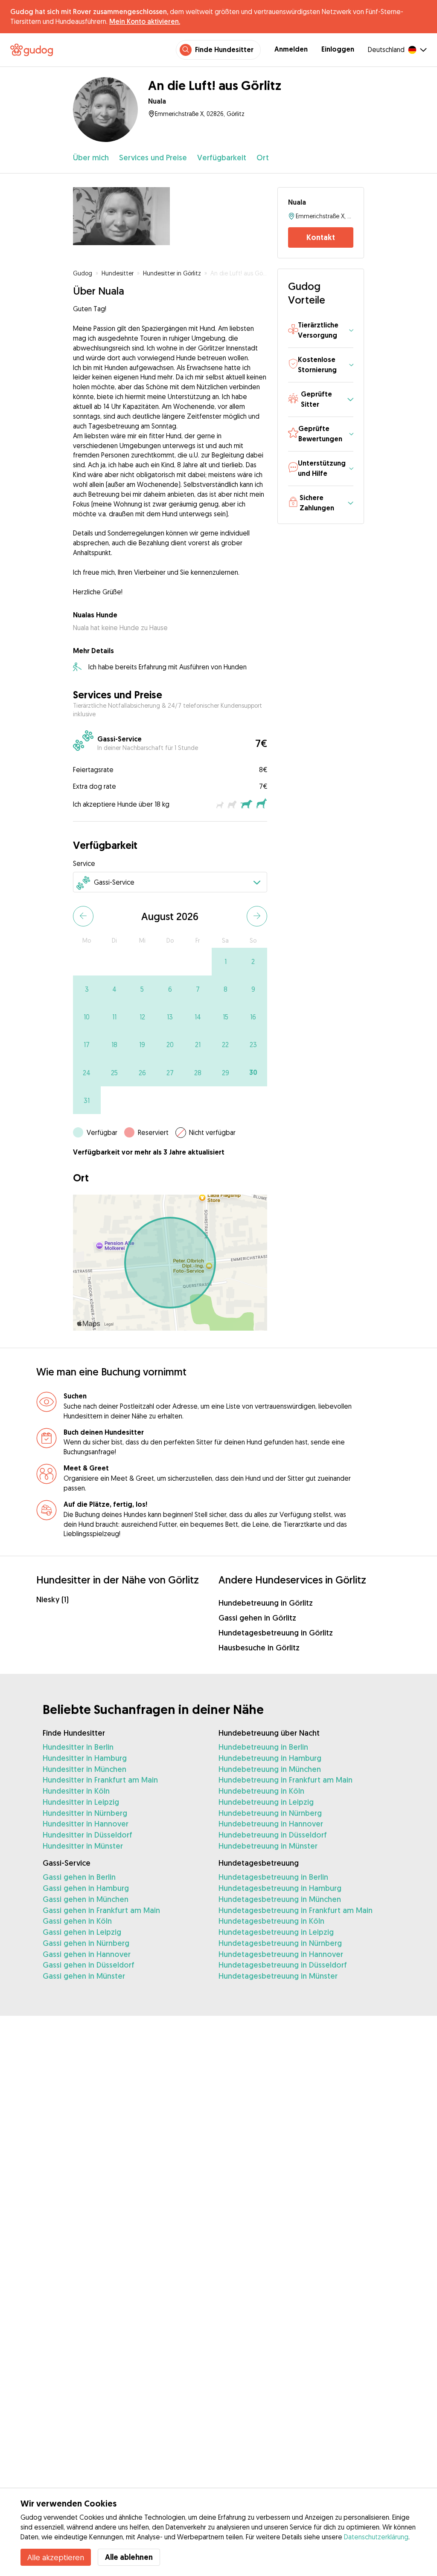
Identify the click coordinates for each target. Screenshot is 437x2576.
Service (84, 863)
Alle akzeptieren (56, 2557)
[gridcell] (226, 962)
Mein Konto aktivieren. (145, 21)
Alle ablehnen (129, 2557)
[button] (321, 331)
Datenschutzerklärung (376, 2537)
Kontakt (321, 237)
